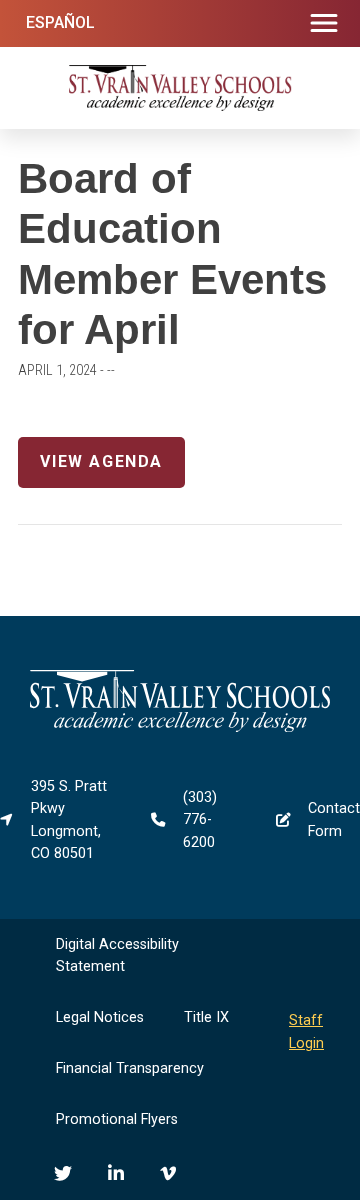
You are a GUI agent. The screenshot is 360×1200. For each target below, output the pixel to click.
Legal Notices (100, 1017)
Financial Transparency (130, 1068)
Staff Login (306, 1031)
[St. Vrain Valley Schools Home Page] (180, 727)
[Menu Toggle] (324, 24)
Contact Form (334, 819)
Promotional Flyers (117, 1119)
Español (60, 22)
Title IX (206, 1017)
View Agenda (101, 461)
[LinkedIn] (116, 1173)
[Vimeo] (168, 1173)
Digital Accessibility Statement (117, 955)
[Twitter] (63, 1173)
